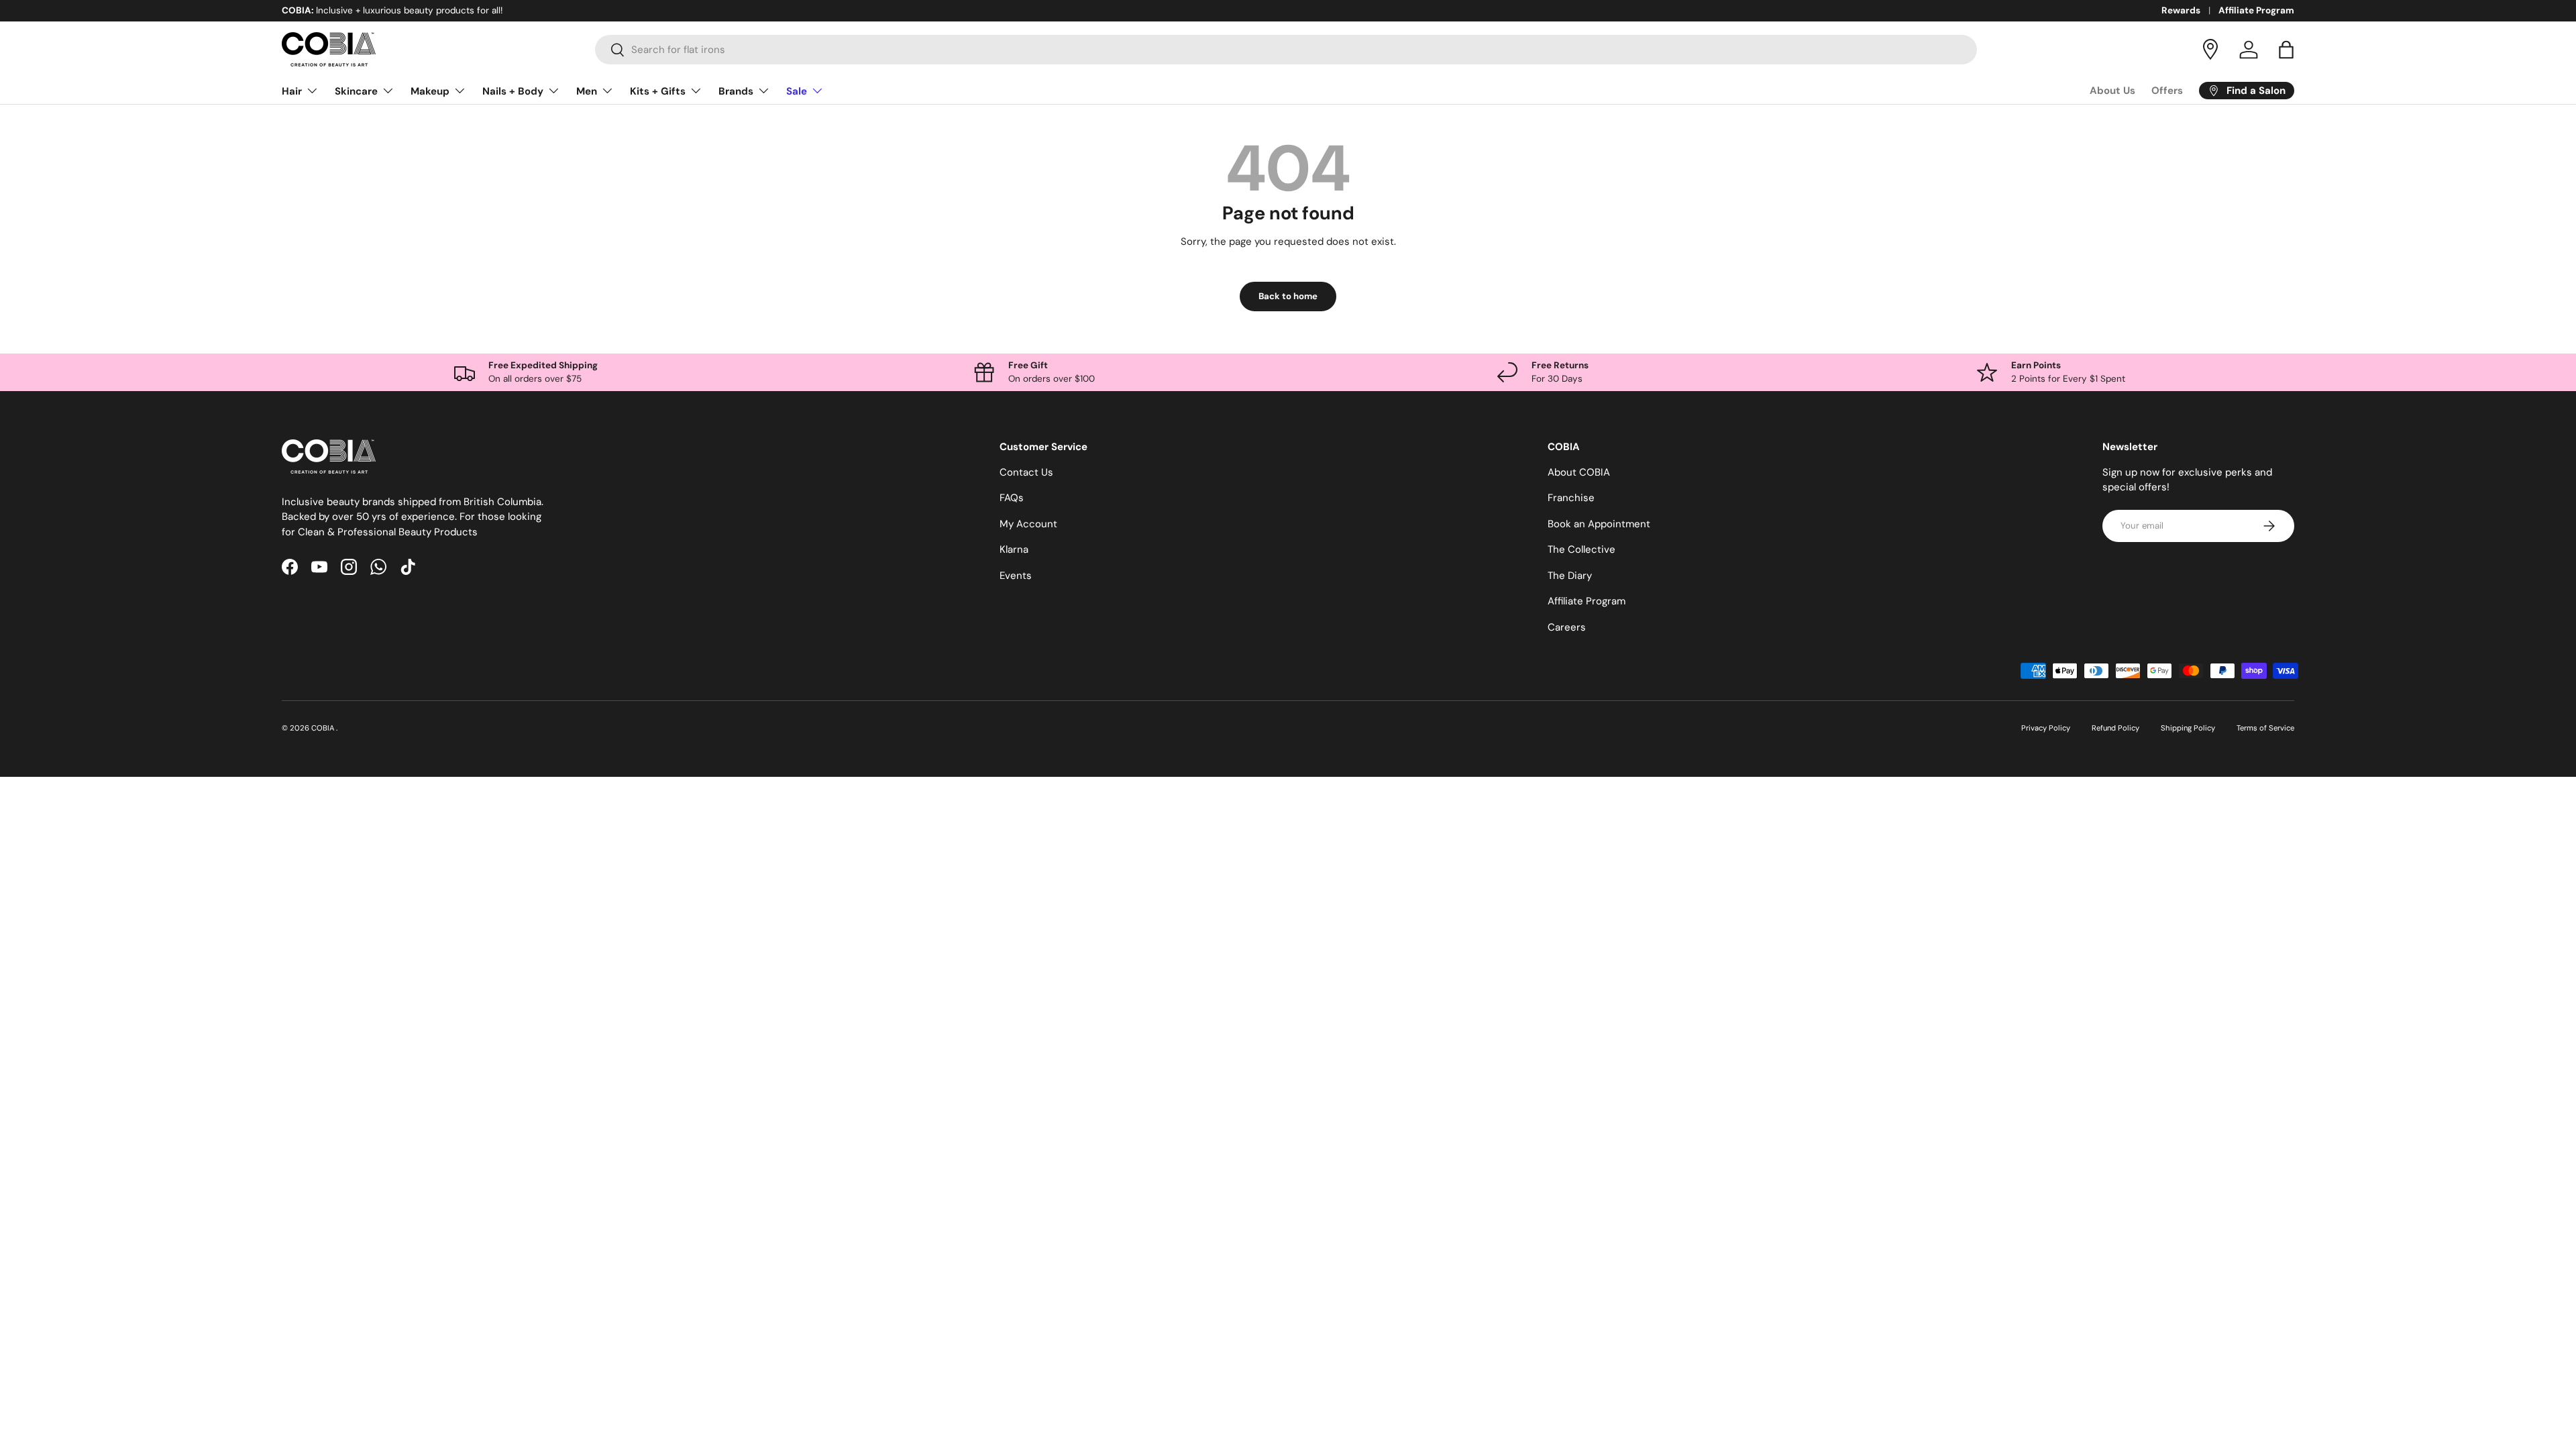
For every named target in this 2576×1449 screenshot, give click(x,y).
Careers (1567, 627)
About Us (2112, 91)
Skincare (356, 91)
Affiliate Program (2256, 10)
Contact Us (1026, 472)
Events (1016, 576)
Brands (736, 91)
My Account (1028, 524)
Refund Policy (2115, 728)
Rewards (2181, 10)
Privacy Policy (2046, 728)
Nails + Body (513, 91)
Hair (292, 91)
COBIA (324, 728)
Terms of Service (2265, 728)
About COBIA (1579, 472)
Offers (2167, 91)
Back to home (1288, 296)
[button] (2286, 50)
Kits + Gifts (658, 91)
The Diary (1570, 576)
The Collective (1581, 549)
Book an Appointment (1599, 524)
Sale (797, 91)
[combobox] (1286, 50)
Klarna (1014, 549)
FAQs (1012, 498)
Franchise (1571, 498)
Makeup (430, 91)
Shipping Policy (2188, 728)
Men (587, 91)
